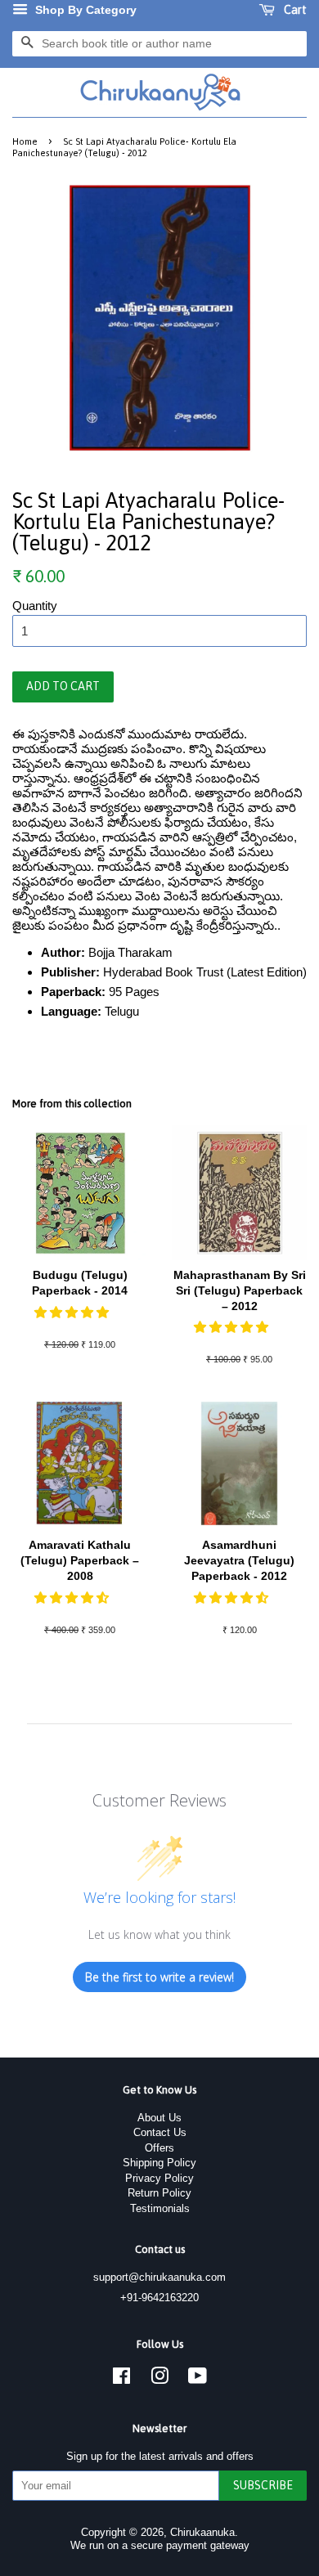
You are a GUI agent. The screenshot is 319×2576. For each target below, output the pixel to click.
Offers (159, 2148)
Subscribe (263, 2485)
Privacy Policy (159, 2178)
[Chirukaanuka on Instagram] (159, 2379)
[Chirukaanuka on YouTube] (198, 2379)
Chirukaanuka (202, 2532)
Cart (294, 10)
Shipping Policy (159, 2163)
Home (25, 141)
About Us (159, 2118)
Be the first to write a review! (159, 1977)
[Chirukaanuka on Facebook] (121, 2379)
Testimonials (160, 2208)
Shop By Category (84, 10)
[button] (73, 1312)
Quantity (35, 606)
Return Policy (159, 2193)
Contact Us (160, 2132)
